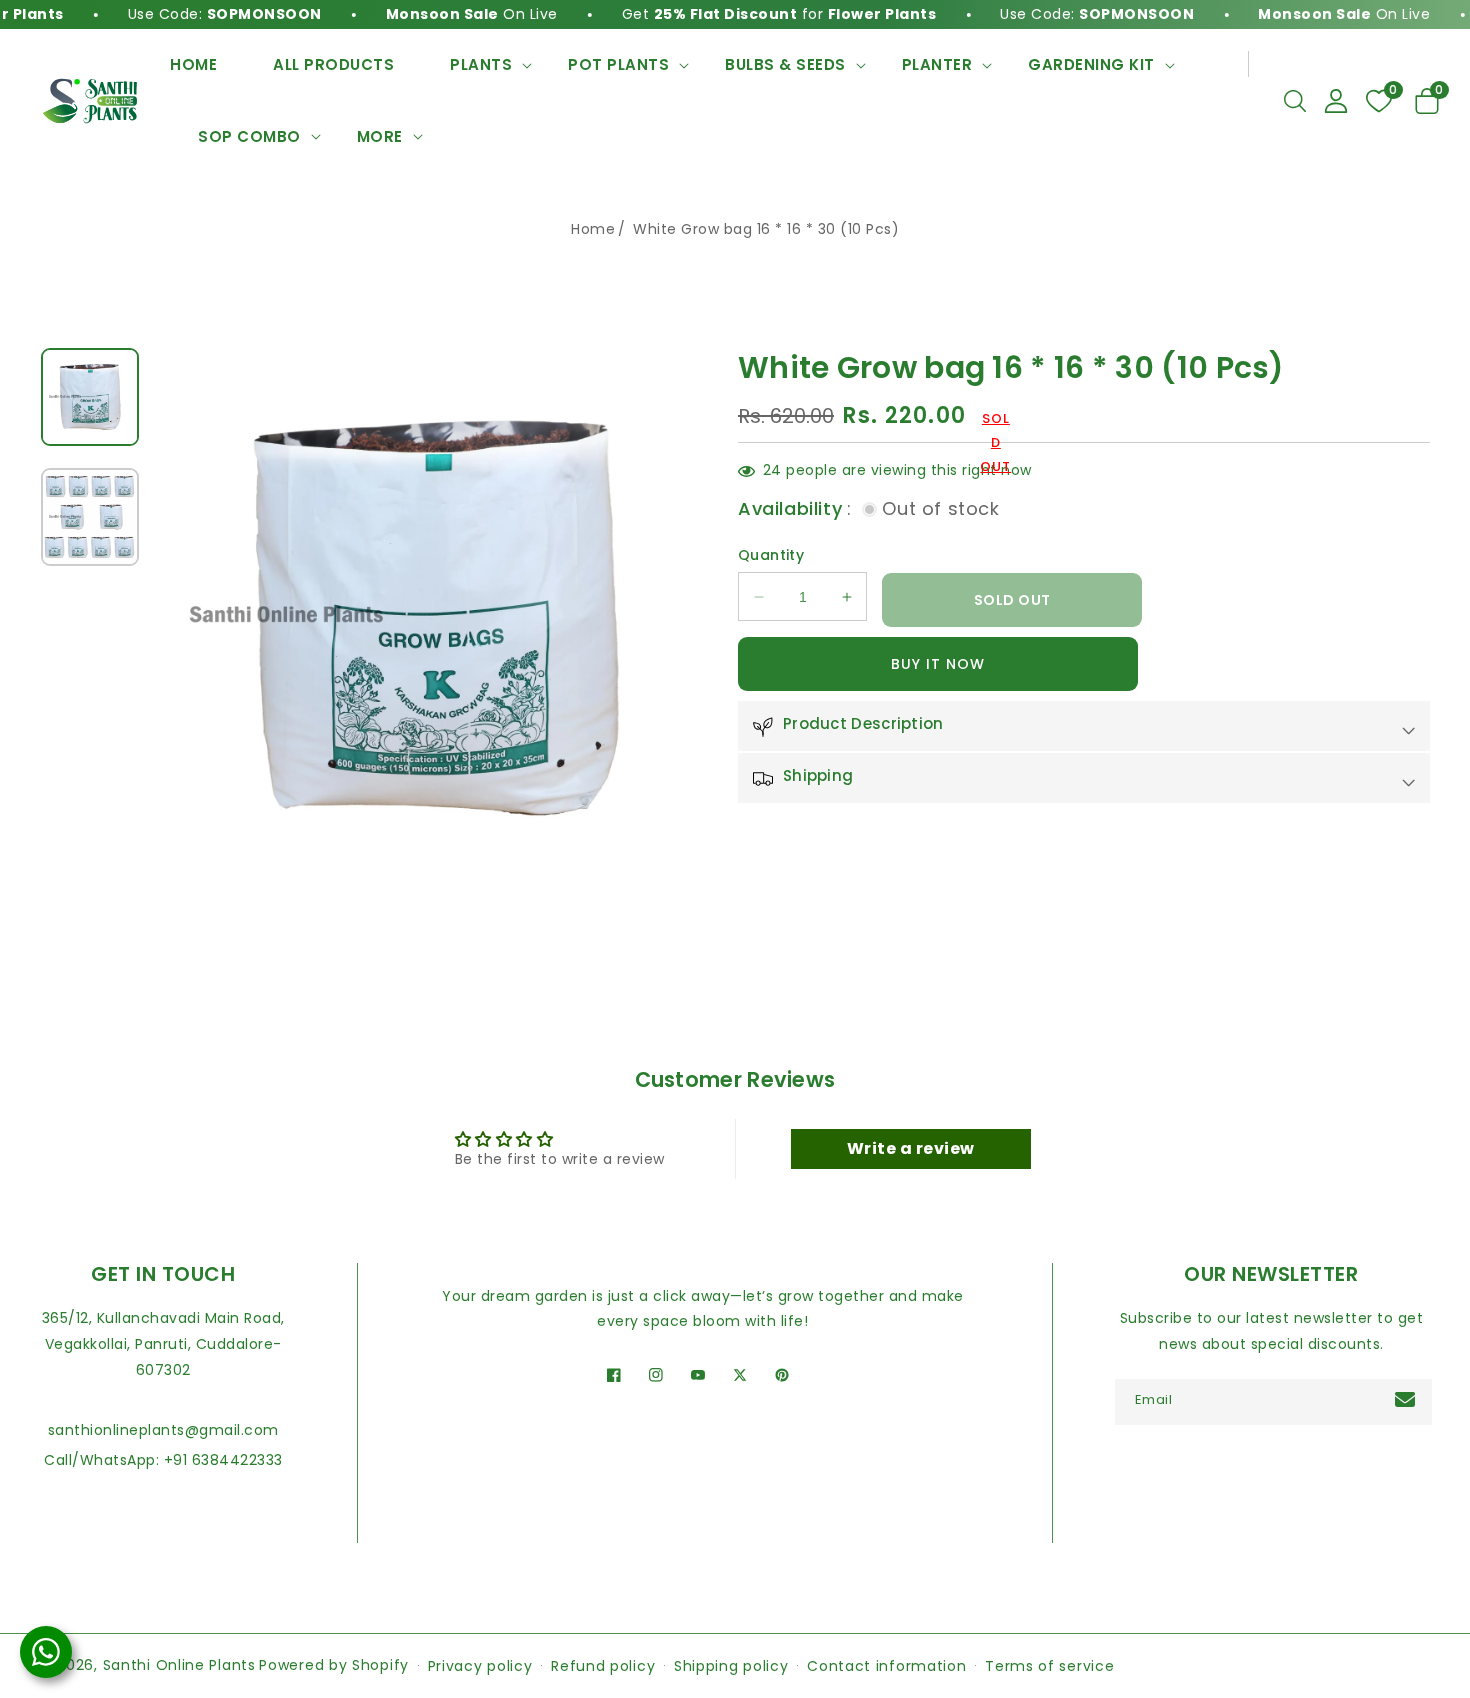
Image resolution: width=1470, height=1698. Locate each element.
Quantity (771, 556)
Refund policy (603, 1666)
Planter (937, 65)
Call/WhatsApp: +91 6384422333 (163, 1460)
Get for (744, 14)
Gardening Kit (1091, 65)
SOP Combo (249, 137)
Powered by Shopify (334, 1665)
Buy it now (938, 665)
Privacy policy (480, 1666)
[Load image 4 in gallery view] (90, 517)
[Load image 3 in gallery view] (90, 397)
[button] (1295, 101)
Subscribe (1407, 1399)
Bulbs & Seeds (785, 65)
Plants (481, 65)
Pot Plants (618, 65)
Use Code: (190, 14)
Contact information (886, 1666)
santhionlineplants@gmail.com (163, 1430)
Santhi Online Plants (179, 1665)
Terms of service (1049, 1666)
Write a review (911, 1148)
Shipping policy (731, 1666)
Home (593, 229)
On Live (437, 14)
